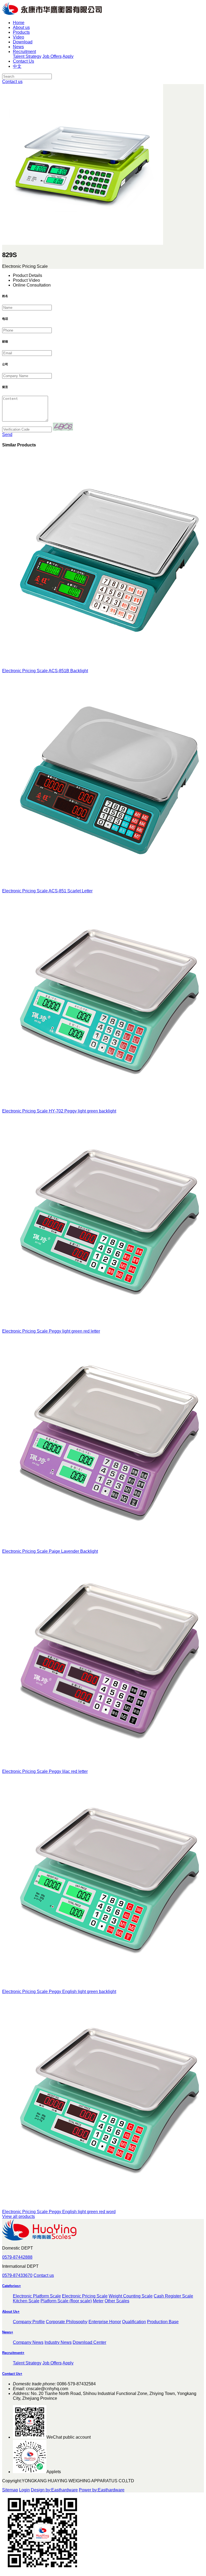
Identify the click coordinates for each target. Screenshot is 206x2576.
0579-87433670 (17, 2275)
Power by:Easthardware (102, 2490)
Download (23, 42)
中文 (17, 66)
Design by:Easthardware (54, 2490)
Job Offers (52, 56)
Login (24, 2490)
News (18, 47)
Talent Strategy (27, 56)
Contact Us (23, 61)
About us (21, 27)
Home (19, 23)
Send (7, 435)
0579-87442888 (17, 2257)
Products (21, 32)
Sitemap (10, 2490)
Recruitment (24, 52)
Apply (68, 56)
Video (19, 37)
